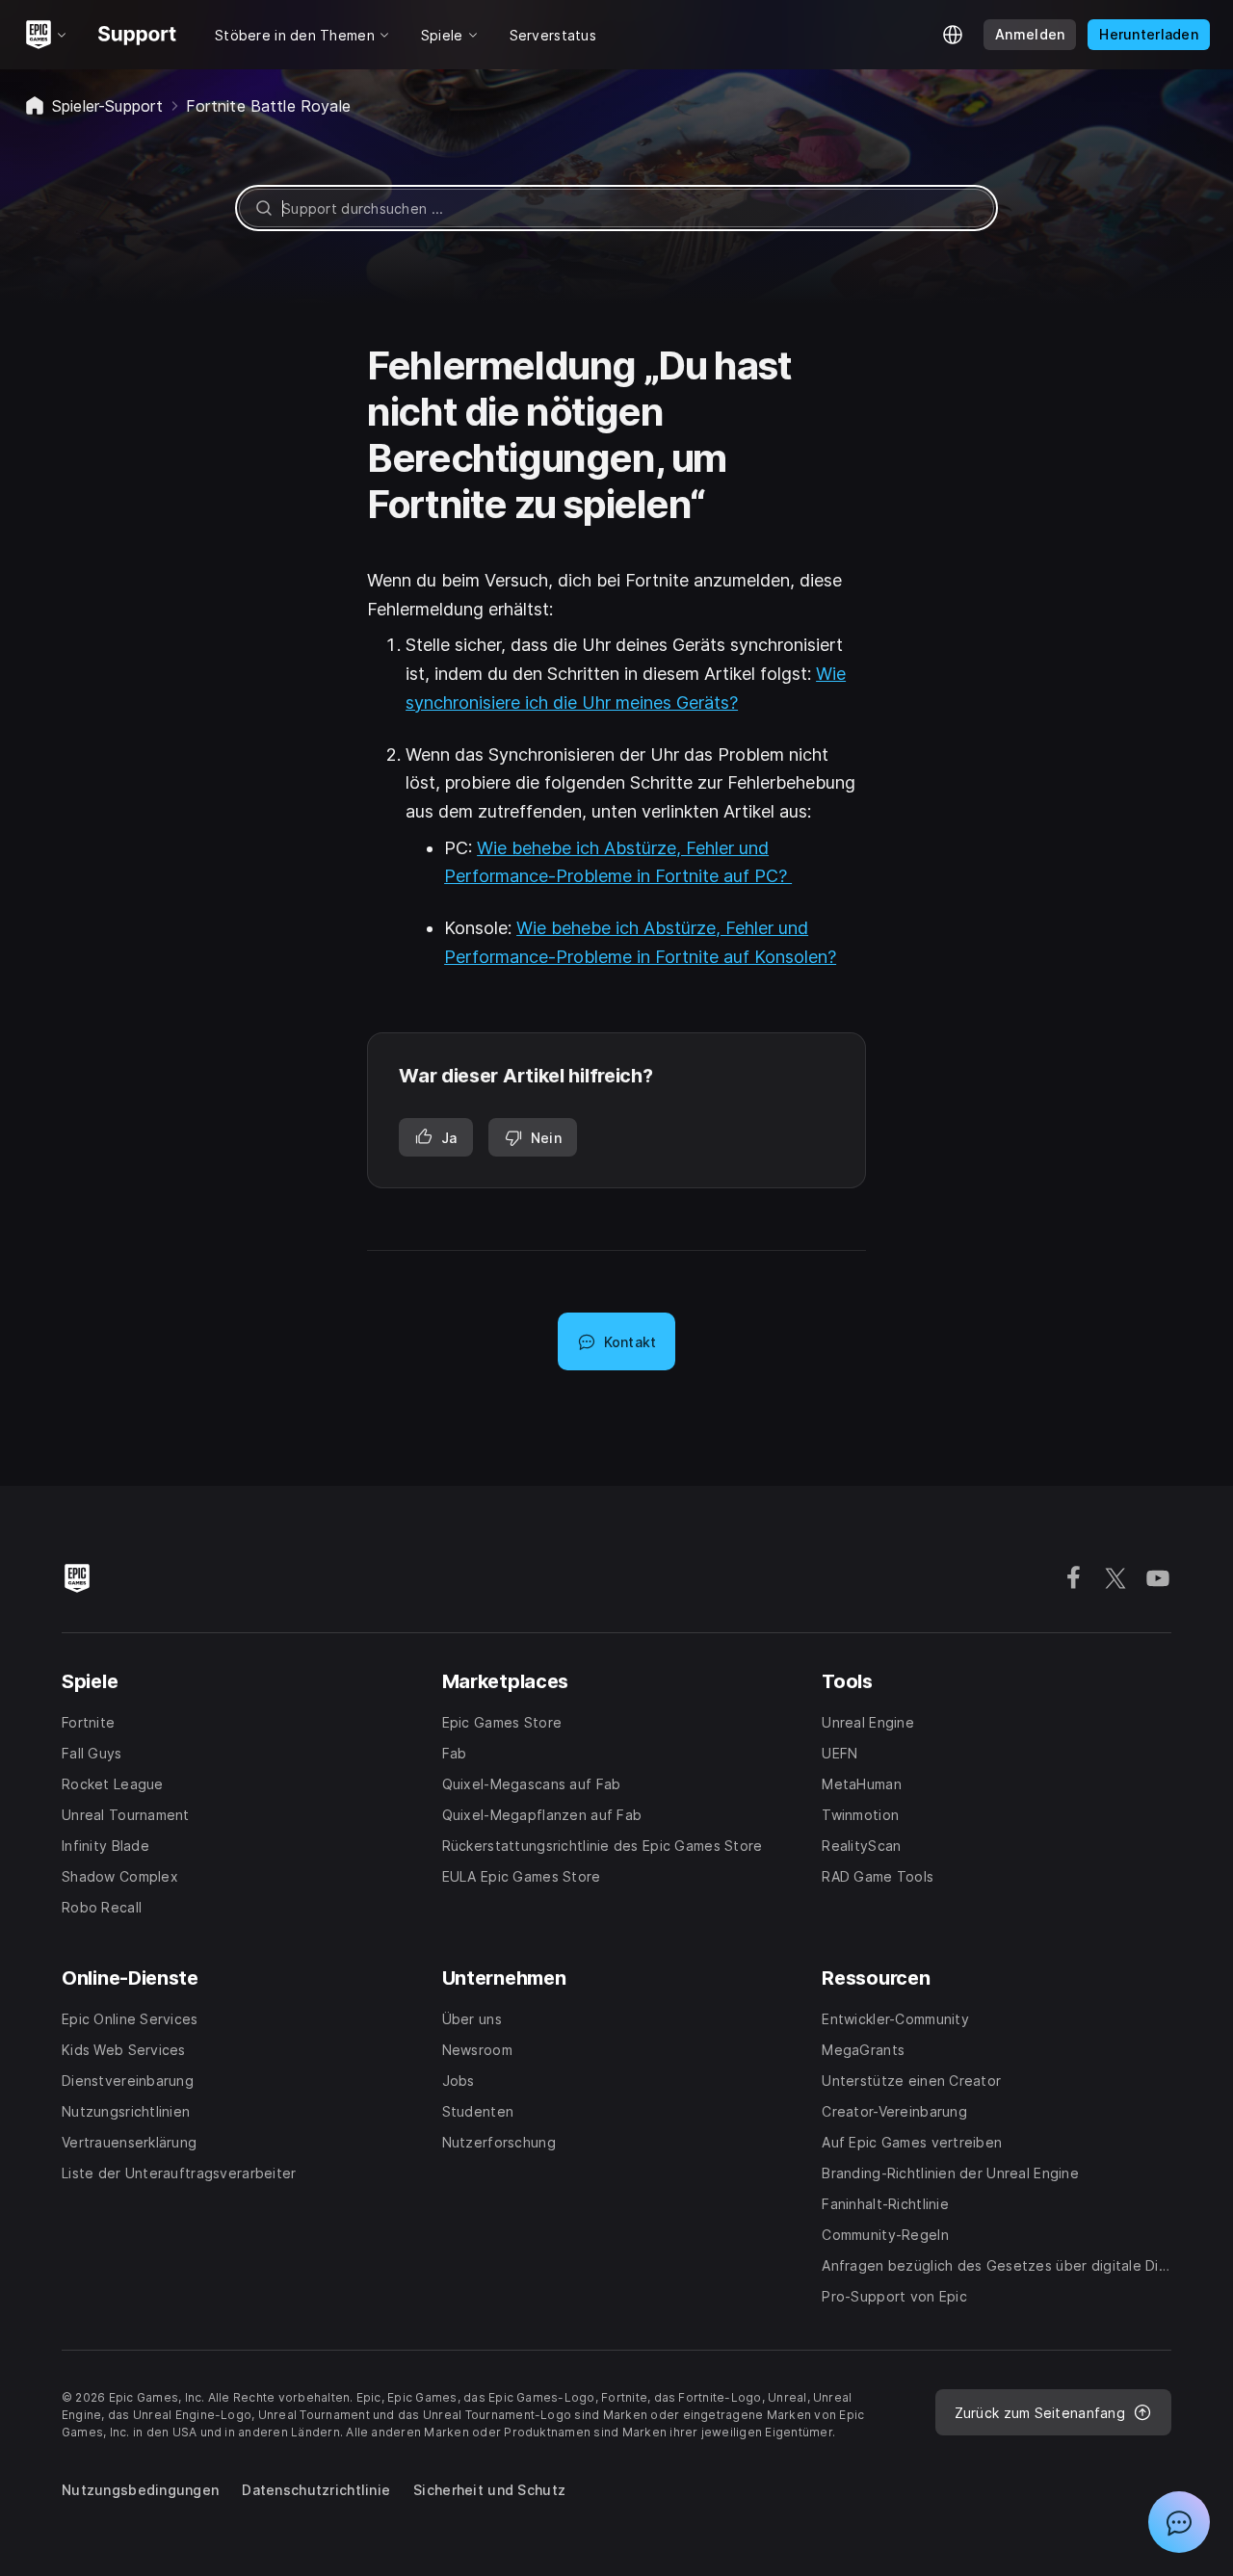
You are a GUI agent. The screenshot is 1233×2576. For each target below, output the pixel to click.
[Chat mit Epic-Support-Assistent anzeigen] (1179, 2522)
